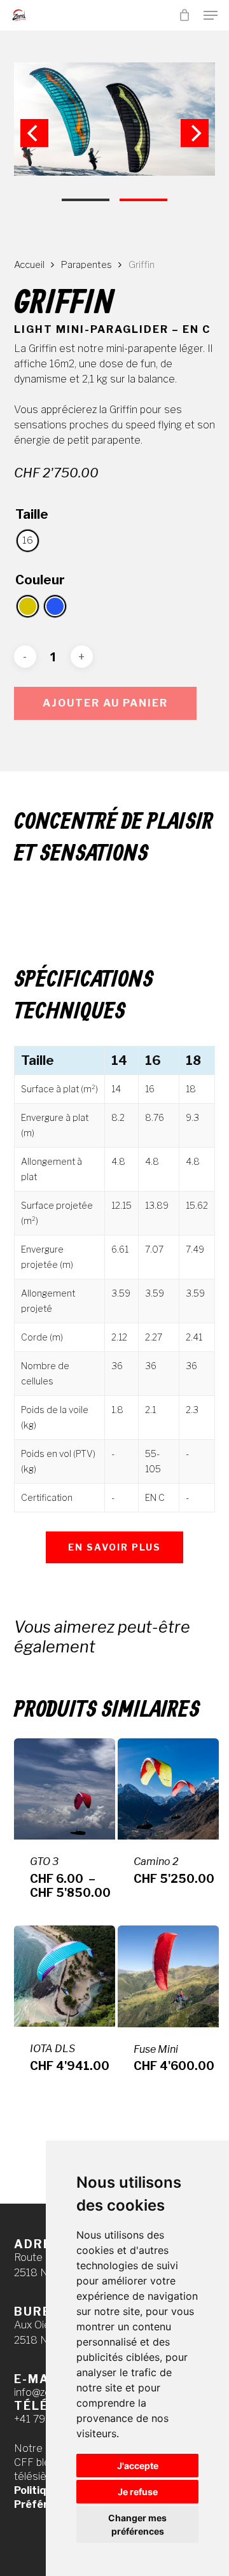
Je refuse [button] (138, 2492)
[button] (211, 15)
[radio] (28, 541)
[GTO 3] (65, 1789)
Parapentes (87, 265)
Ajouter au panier (105, 703)
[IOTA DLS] (65, 1976)
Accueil (29, 265)
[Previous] (34, 133)
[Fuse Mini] (168, 1976)
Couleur (40, 580)
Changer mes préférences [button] (137, 2524)
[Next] (195, 133)
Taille (32, 514)
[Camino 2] (168, 1789)
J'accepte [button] (138, 2466)
